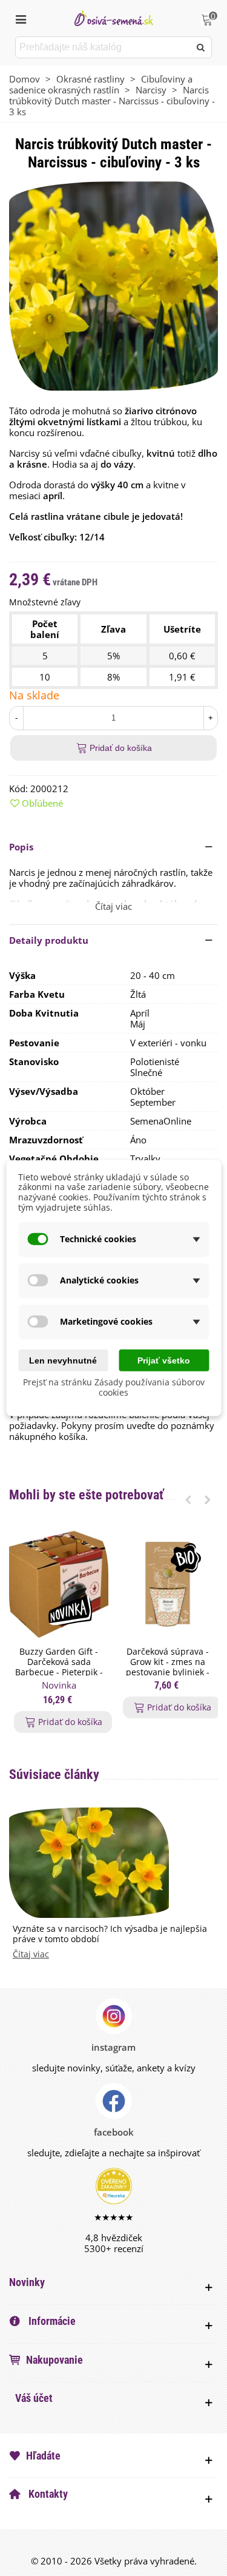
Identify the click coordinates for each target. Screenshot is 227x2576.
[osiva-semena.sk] (114, 18)
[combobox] (104, 47)
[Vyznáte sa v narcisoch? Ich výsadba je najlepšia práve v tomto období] (89, 1861)
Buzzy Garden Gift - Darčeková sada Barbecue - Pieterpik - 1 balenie (59, 1667)
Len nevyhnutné (63, 1360)
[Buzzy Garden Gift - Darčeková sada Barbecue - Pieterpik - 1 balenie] (59, 1584)
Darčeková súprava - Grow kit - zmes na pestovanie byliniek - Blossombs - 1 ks (168, 1667)
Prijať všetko (164, 1360)
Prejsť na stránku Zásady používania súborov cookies (114, 1387)
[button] (113, 847)
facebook (114, 2132)
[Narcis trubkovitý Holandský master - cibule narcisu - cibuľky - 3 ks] (113, 285)
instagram (113, 2047)
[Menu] (21, 18)
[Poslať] (201, 47)
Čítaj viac (31, 1955)
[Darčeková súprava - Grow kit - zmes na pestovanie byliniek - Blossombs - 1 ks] (168, 1584)
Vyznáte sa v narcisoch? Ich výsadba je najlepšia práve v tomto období (110, 1934)
